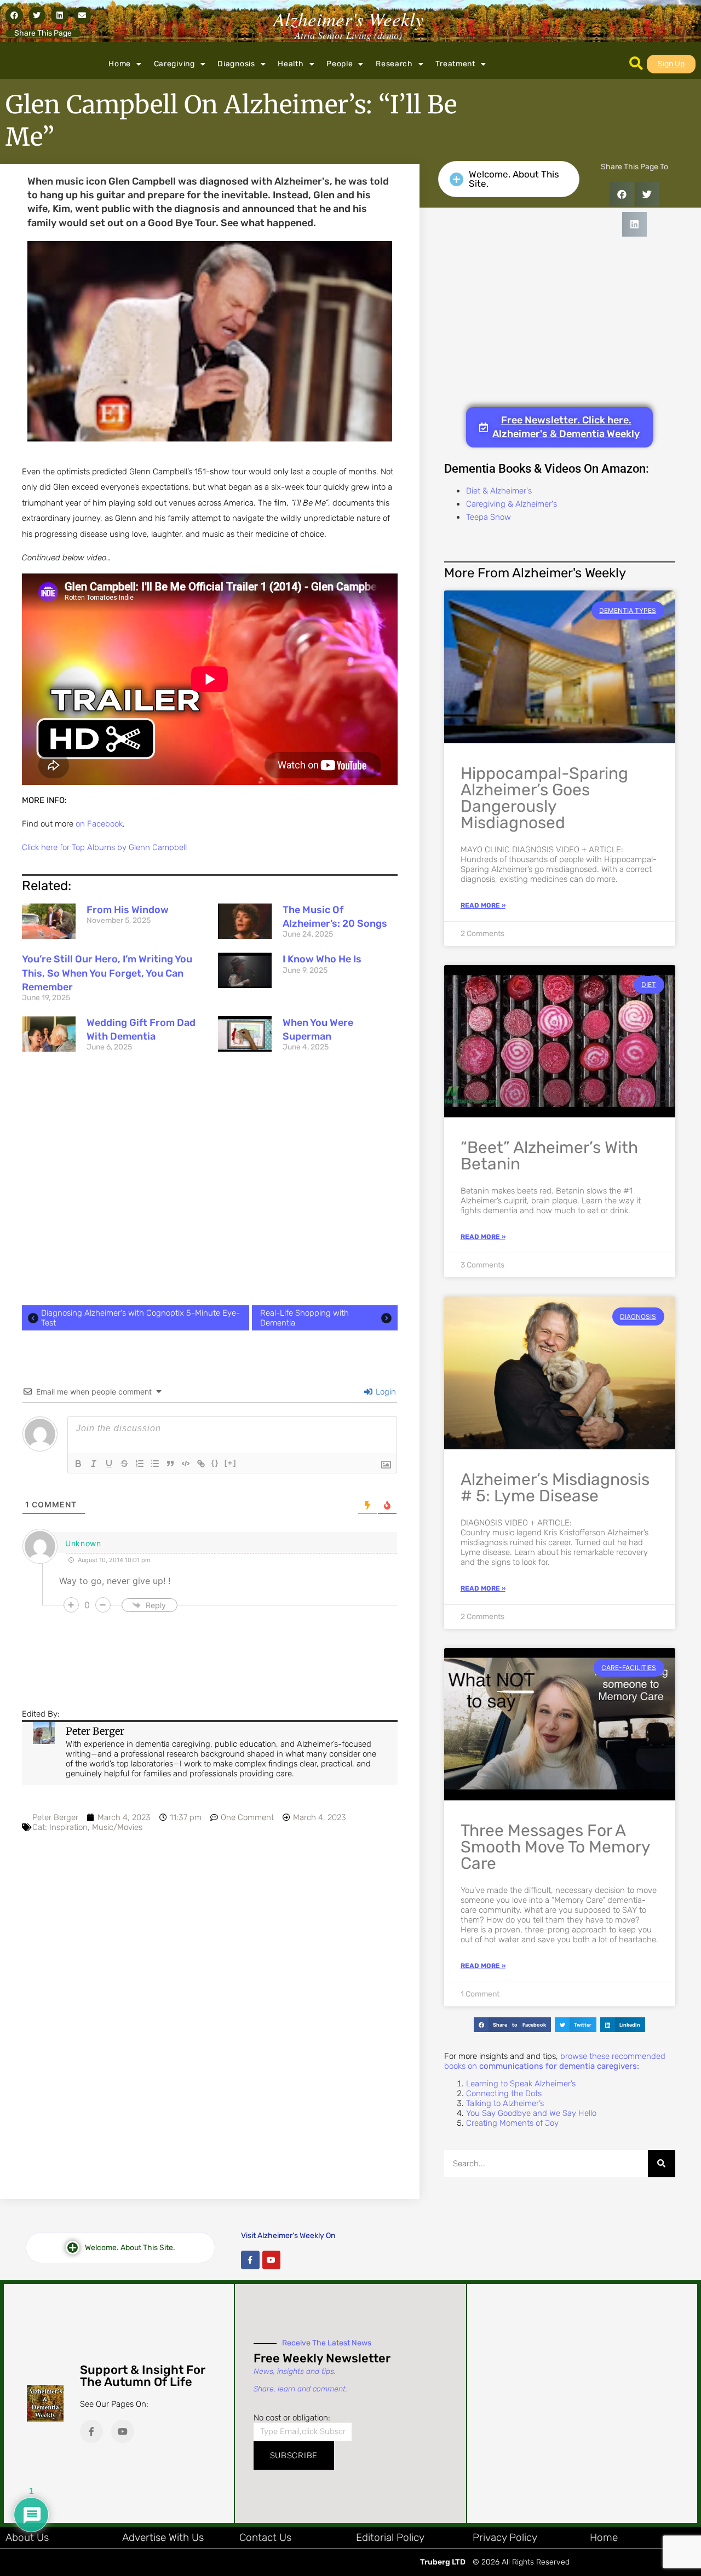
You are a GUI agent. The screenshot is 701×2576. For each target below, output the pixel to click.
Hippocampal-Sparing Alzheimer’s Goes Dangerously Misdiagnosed (544, 798)
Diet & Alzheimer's (499, 491)
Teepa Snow (489, 517)
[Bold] (78, 1464)
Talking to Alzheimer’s (505, 2103)
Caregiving (174, 64)
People (340, 64)
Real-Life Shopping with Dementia (304, 1318)
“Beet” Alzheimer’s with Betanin (549, 1156)
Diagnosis (236, 64)
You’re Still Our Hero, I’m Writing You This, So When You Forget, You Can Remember (107, 973)
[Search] (662, 2164)
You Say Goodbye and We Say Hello (531, 2113)
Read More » (483, 905)
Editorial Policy (390, 2537)
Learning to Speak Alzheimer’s (521, 2084)
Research (394, 64)
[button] (14, 15)
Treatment (455, 64)
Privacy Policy (505, 2537)
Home (120, 64)
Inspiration (68, 1827)
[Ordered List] (140, 1464)
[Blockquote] (170, 1464)
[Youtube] (272, 2260)
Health (291, 64)
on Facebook (99, 824)
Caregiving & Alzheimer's (512, 504)
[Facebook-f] (250, 2260)
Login (385, 1392)
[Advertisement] (210, 1182)
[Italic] (94, 1464)
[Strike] (124, 1464)
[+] (231, 1463)
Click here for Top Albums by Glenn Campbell (104, 847)
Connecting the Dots (504, 2093)
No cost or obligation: (292, 2418)
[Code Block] (186, 1464)
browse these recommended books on (555, 2061)
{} (215, 1463)
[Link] (201, 1464)
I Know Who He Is (322, 959)
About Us (27, 2537)
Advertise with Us (163, 2537)
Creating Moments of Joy (512, 2123)
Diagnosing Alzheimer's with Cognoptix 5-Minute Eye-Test (140, 1318)
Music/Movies (117, 1827)
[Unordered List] (155, 1464)
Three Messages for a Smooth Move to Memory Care (555, 1847)
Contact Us (265, 2537)
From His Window (128, 910)
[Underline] (109, 1464)
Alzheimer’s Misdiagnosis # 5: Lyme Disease (555, 1488)
